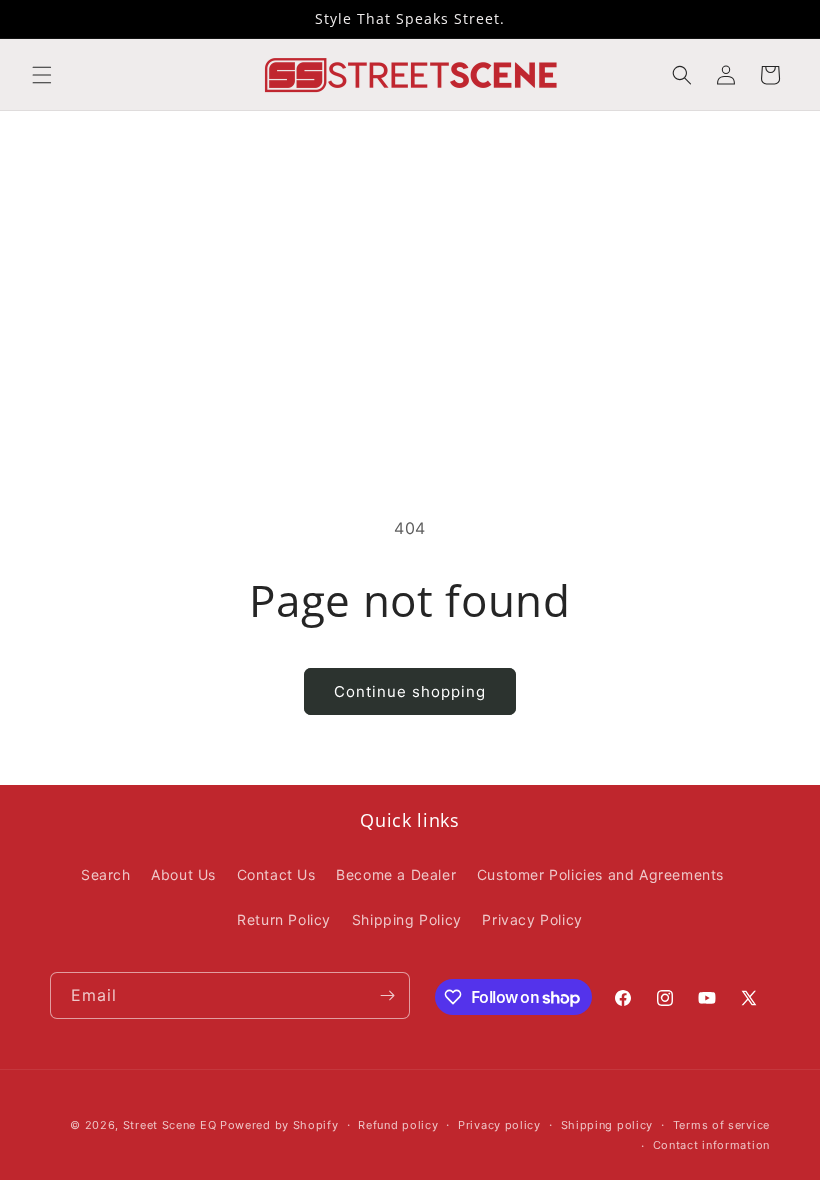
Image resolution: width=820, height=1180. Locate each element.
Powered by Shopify (279, 1125)
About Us (183, 874)
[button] (42, 75)
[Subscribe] (387, 995)
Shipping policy (607, 1125)
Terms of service (721, 1125)
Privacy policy (499, 1125)
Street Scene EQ (170, 1125)
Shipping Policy (407, 919)
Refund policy (398, 1125)
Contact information (711, 1145)
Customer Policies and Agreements (600, 874)
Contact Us (276, 874)
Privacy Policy (532, 919)
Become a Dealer (396, 874)
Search (106, 874)
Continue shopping (410, 691)
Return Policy (284, 919)
